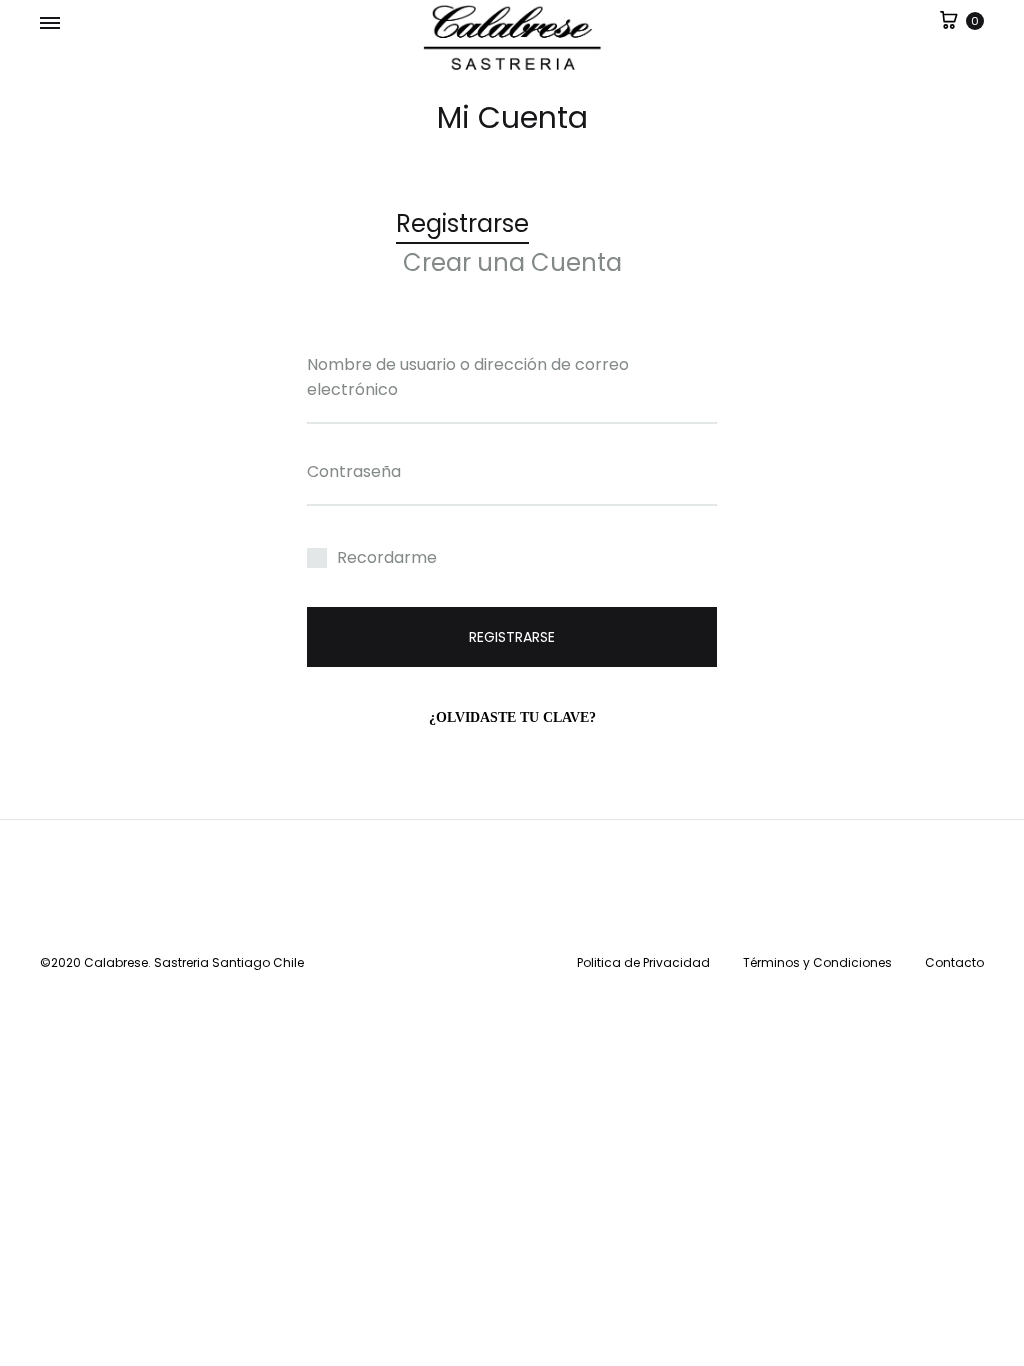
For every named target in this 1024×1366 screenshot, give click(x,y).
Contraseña (354, 471)
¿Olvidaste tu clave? (512, 717)
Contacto (954, 962)
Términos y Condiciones (817, 962)
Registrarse (512, 637)
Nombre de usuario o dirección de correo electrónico (468, 377)
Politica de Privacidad (643, 962)
